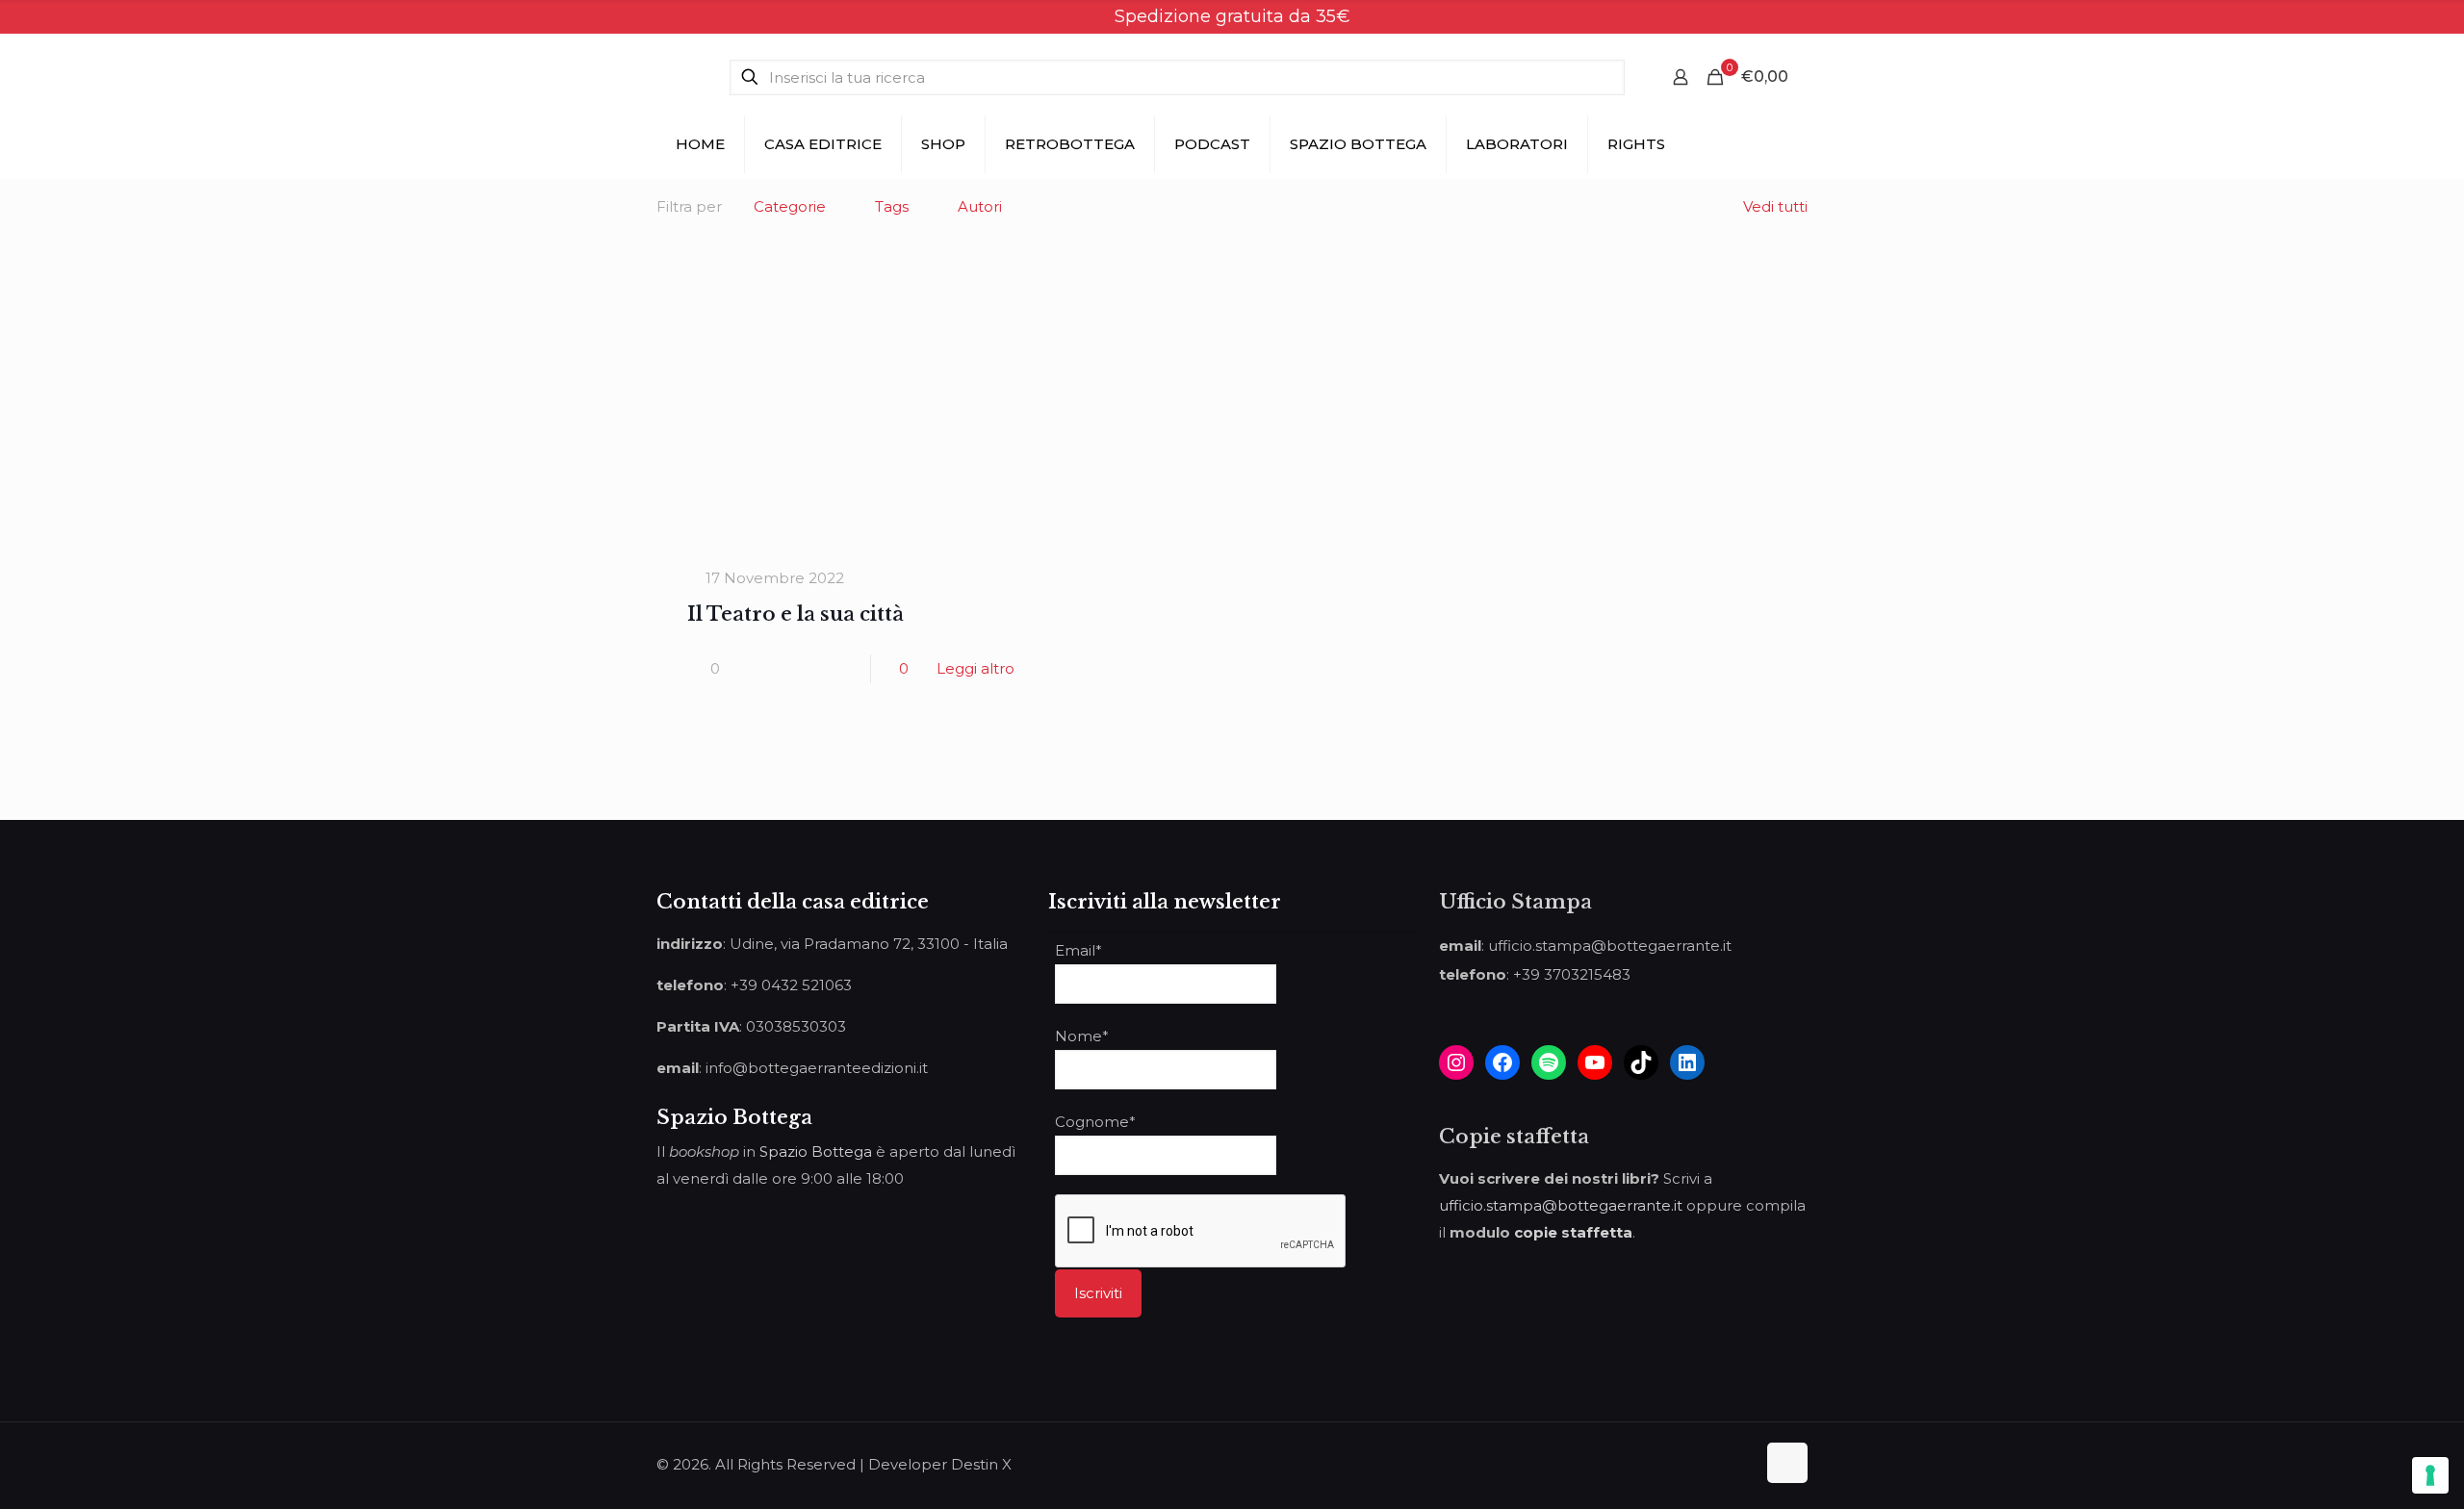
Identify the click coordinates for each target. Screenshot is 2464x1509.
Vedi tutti (1775, 206)
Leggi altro (975, 668)
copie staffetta (1573, 1232)
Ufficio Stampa (1515, 902)
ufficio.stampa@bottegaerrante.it (1561, 1205)
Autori (980, 206)
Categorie (790, 206)
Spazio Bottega (816, 1151)
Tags (892, 206)
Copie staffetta (1514, 1137)
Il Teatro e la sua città (796, 614)
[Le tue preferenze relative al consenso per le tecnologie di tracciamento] (2430, 1475)
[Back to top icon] (1787, 1463)
